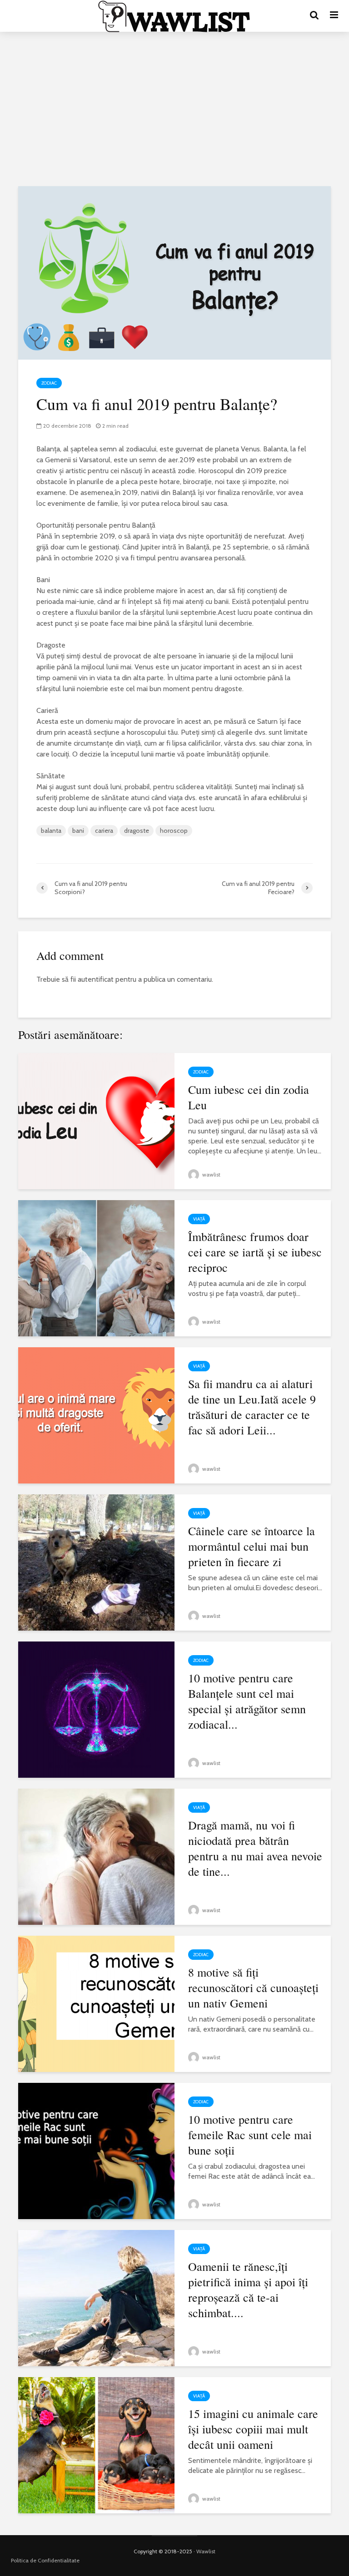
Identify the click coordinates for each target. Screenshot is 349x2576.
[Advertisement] (174, 109)
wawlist (211, 1174)
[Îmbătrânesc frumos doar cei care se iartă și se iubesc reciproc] (96, 1268)
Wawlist (206, 2551)
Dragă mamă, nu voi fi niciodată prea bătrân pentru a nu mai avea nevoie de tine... (255, 1848)
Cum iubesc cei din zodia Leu (249, 1097)
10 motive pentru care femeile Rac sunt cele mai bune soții (250, 2135)
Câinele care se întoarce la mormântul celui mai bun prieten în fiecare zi (252, 1546)
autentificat (96, 979)
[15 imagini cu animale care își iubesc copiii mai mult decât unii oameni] (96, 2445)
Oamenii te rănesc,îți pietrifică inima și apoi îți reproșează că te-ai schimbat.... (248, 2289)
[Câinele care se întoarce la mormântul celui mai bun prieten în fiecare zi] (96, 1562)
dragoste (137, 831)
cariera (104, 831)
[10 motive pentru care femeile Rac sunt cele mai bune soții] (96, 2150)
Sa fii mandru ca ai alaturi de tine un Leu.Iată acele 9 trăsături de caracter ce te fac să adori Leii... (252, 1407)
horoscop (174, 831)
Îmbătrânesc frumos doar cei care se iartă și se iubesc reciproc (255, 1252)
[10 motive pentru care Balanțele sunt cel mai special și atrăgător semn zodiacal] (96, 1709)
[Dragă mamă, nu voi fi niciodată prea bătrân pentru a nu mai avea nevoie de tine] (96, 1856)
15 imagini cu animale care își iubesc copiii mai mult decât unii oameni (253, 2429)
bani (78, 831)
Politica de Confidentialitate (45, 2560)
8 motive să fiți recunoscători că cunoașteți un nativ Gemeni (253, 1988)
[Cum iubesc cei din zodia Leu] (96, 1120)
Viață (199, 1219)
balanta (51, 831)
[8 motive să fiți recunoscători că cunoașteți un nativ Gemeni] (96, 2003)
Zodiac (49, 383)
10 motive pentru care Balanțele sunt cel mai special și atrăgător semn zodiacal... (247, 1701)
